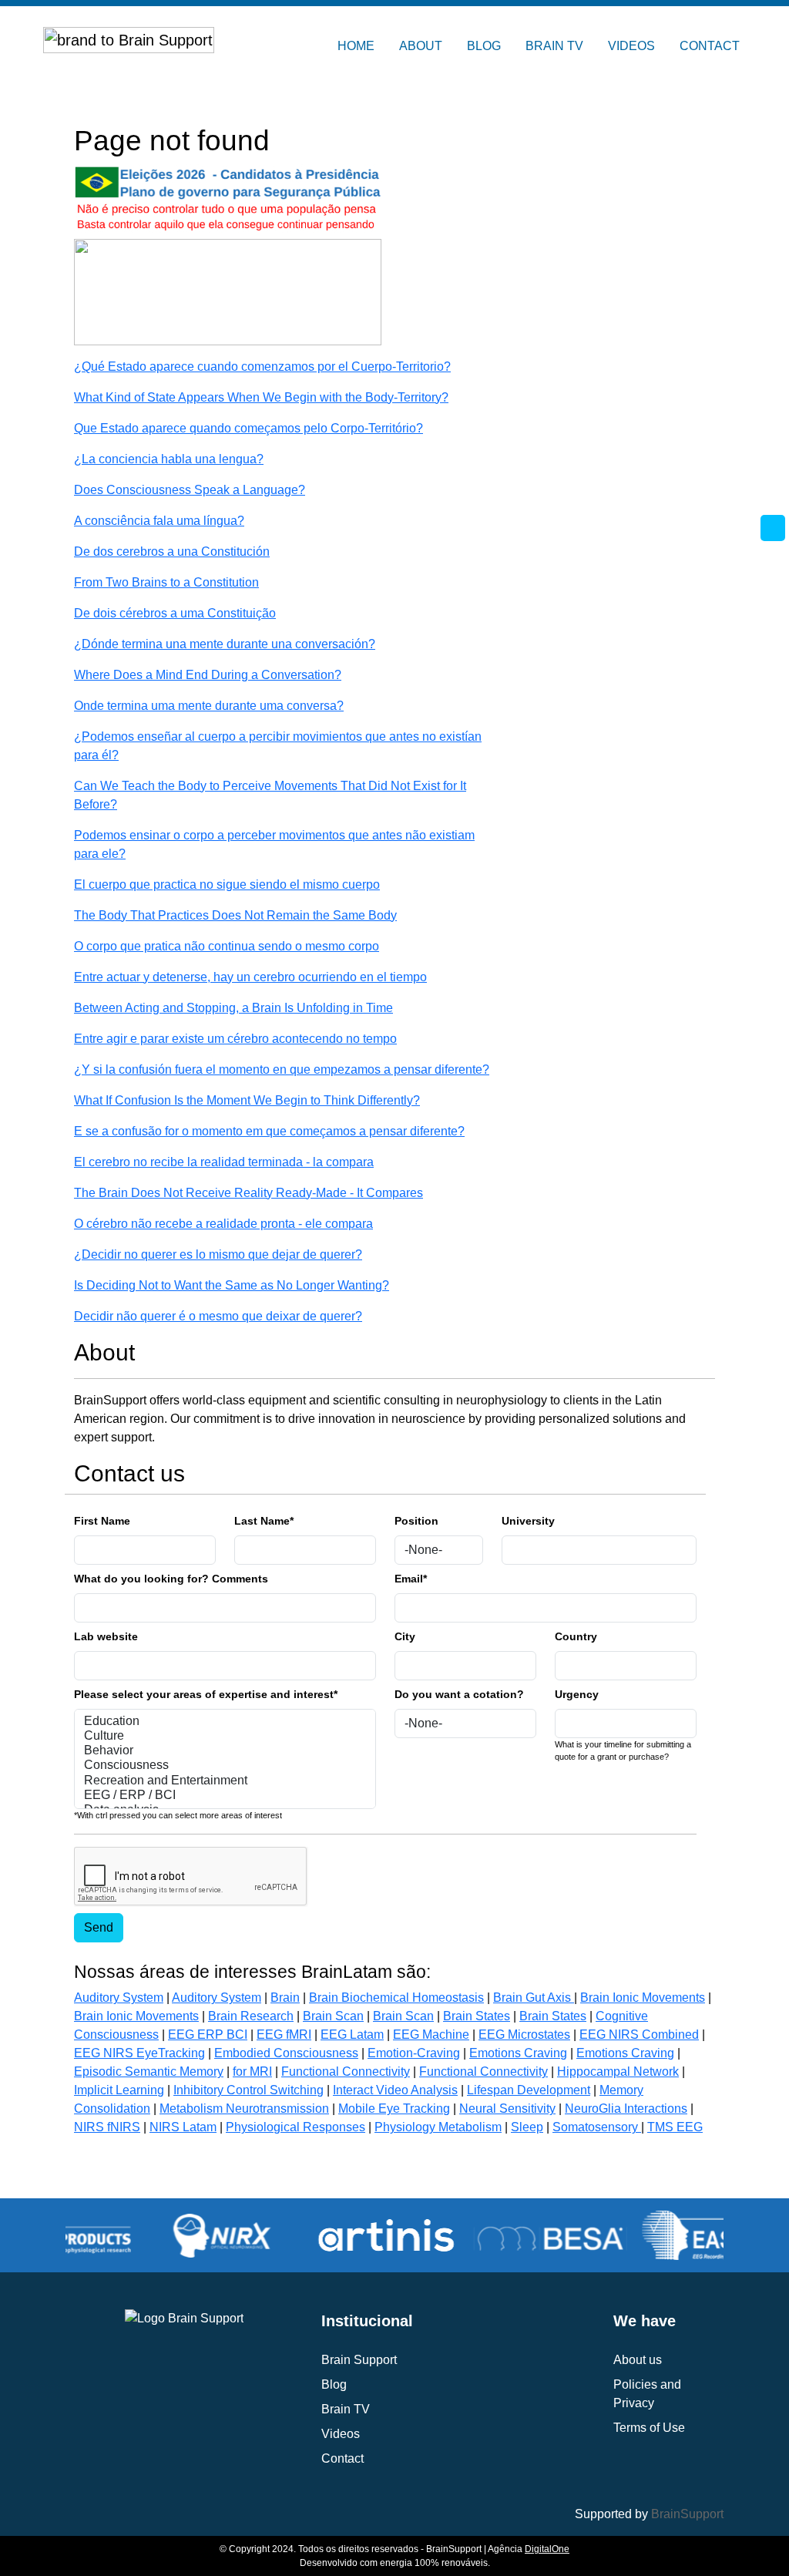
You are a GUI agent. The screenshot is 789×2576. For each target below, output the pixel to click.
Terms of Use (649, 2428)
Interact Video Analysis (395, 2090)
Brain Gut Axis (534, 1998)
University (528, 1521)
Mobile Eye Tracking (394, 2109)
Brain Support (359, 2360)
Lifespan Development (529, 2090)
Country (576, 1636)
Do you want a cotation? (459, 1694)
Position (416, 1521)
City (405, 1636)
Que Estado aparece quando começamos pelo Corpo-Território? (248, 428)
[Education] (225, 1722)
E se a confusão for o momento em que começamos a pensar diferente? (269, 1131)
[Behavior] (225, 1751)
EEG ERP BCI (208, 2035)
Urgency (577, 1694)
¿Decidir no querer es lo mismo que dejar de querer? (218, 1254)
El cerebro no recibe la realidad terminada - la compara (224, 1162)
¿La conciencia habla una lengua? (169, 459)
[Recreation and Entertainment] (225, 1781)
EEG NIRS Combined (639, 2035)
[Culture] (225, 1736)
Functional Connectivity (346, 2072)
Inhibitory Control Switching (248, 2090)
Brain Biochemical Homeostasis (396, 1998)
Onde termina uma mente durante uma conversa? (209, 706)
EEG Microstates (524, 2035)
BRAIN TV (554, 46)
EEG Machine (431, 2035)
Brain (285, 1998)
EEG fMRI (284, 2035)
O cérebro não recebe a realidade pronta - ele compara (223, 1224)
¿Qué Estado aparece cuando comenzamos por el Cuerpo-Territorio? (262, 367)
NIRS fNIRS (107, 2127)
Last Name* (264, 1521)
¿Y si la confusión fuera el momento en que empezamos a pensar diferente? (282, 1069)
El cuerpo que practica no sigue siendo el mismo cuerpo (227, 884)
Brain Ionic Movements (643, 1998)
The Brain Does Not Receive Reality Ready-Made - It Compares (248, 1193)
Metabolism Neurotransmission (244, 2109)
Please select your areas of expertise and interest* (206, 1694)
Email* (411, 1579)
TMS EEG (675, 2127)
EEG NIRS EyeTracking (139, 2053)
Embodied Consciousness (286, 2053)
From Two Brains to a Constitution (166, 582)
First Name (102, 1521)
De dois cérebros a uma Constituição (175, 613)
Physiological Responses (295, 2127)
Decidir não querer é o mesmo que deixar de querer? (218, 1316)
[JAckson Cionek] (228, 291)
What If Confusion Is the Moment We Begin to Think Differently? (247, 1100)
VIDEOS (631, 46)
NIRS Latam (183, 2127)
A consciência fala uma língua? (159, 521)
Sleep (527, 2127)
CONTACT (710, 46)
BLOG (484, 46)
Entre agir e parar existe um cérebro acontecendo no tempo (235, 1039)
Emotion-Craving (414, 2053)
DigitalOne (547, 2549)
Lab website (106, 1636)
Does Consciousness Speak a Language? (190, 490)
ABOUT (421, 46)
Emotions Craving (518, 2053)
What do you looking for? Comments (171, 1579)
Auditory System (119, 1998)
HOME (356, 46)
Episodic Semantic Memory (149, 2072)
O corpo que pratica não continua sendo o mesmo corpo (227, 946)
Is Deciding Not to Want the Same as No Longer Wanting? (232, 1285)
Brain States (477, 2016)
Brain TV (346, 2409)
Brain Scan (333, 2016)
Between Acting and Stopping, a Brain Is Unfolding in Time (233, 1008)
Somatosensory (597, 2127)
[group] (155, 2235)
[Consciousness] (225, 1766)
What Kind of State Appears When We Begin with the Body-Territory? (261, 397)
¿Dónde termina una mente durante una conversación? (225, 644)
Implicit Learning (119, 2090)
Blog (334, 2384)
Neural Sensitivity (507, 2109)
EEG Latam (352, 2035)
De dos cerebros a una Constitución (172, 552)
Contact (342, 2458)
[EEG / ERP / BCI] (225, 1796)
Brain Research (251, 2016)
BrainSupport (687, 2514)
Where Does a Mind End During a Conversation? (208, 675)
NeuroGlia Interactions (626, 2109)
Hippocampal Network (618, 2072)
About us (638, 2360)
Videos (341, 2434)
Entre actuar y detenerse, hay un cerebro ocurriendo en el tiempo (250, 977)
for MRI (252, 2072)
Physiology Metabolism (438, 2127)
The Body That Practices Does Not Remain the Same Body (235, 915)
